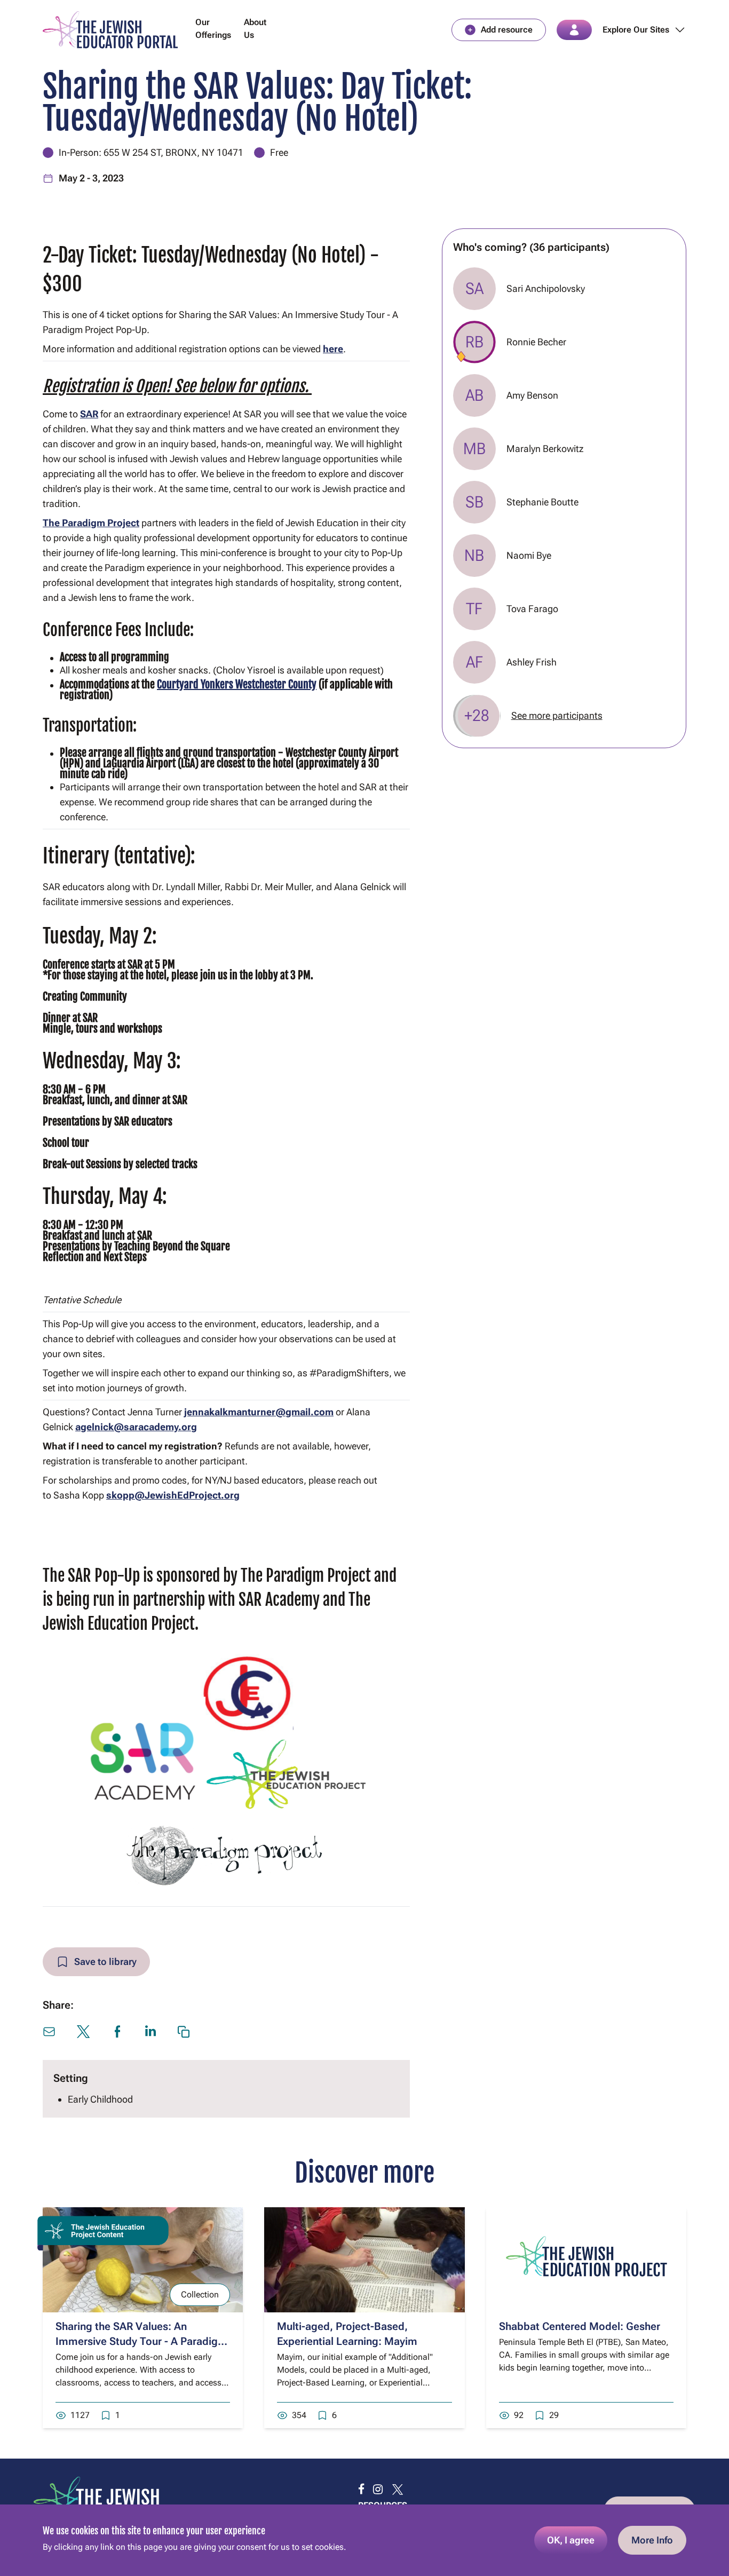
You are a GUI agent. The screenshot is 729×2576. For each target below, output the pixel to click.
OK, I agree (571, 2540)
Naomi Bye (529, 555)
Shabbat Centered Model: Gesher (580, 2326)
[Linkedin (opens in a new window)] (150, 2031)
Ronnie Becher (536, 342)
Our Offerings (213, 29)
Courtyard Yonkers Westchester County (237, 684)
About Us (255, 29)
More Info (652, 2540)
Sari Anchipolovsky (546, 288)
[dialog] (364, 2540)
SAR (89, 414)
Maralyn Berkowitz (545, 449)
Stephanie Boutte (542, 502)
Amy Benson (532, 395)
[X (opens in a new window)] (83, 2032)
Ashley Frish (532, 662)
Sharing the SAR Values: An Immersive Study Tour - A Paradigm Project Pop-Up (141, 2341)
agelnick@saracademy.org (136, 1427)
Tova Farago (532, 609)
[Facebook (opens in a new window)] (117, 2032)
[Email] (49, 2032)
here (333, 349)
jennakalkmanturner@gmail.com (259, 1412)
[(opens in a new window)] (361, 2490)
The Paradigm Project (91, 523)
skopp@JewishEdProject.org (173, 1495)
